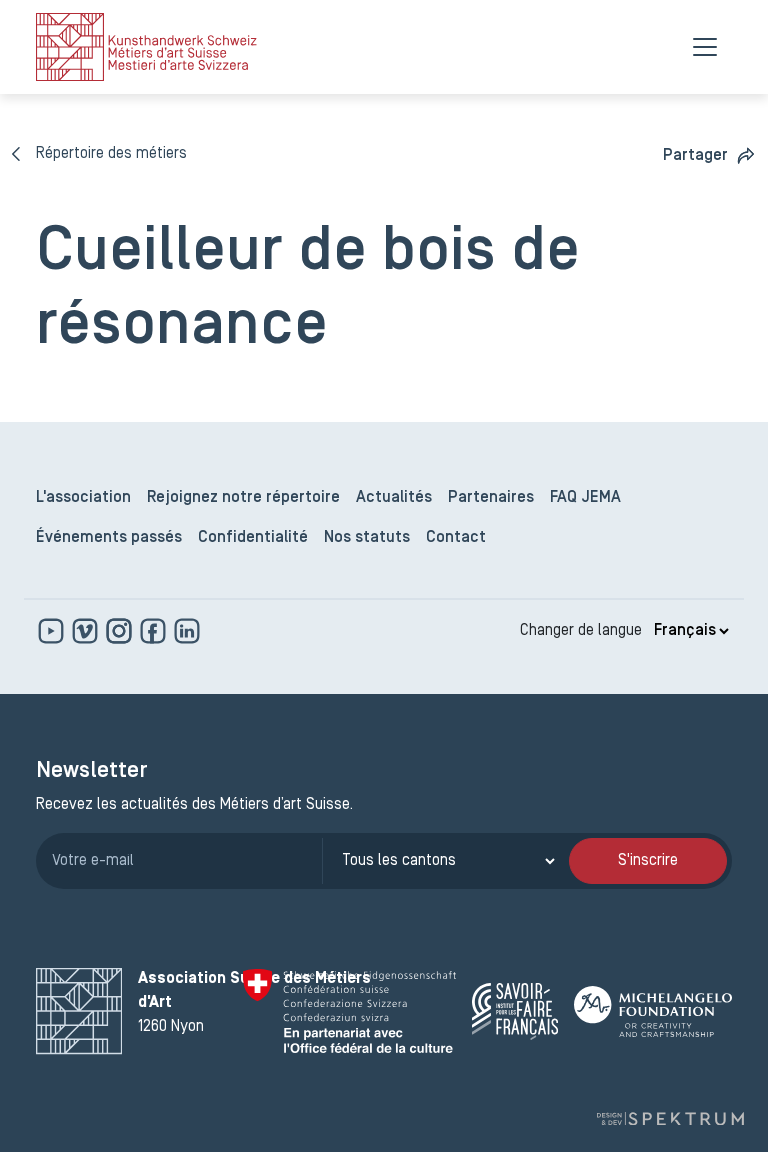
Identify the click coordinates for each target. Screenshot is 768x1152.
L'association (83, 498)
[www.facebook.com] (155, 631)
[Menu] (705, 47)
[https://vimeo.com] (87, 631)
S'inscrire (648, 861)
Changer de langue (581, 631)
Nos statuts (367, 538)
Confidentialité (253, 538)
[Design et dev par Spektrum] (670, 1118)
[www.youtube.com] (53, 631)
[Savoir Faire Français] (515, 1011)
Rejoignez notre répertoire (243, 498)
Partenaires (491, 498)
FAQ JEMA (585, 498)
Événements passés (109, 538)
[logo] (146, 47)
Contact (456, 538)
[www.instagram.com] (121, 631)
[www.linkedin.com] (187, 631)
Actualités (394, 498)
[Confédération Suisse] (349, 1011)
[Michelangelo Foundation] (653, 1011)
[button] (709, 155)
